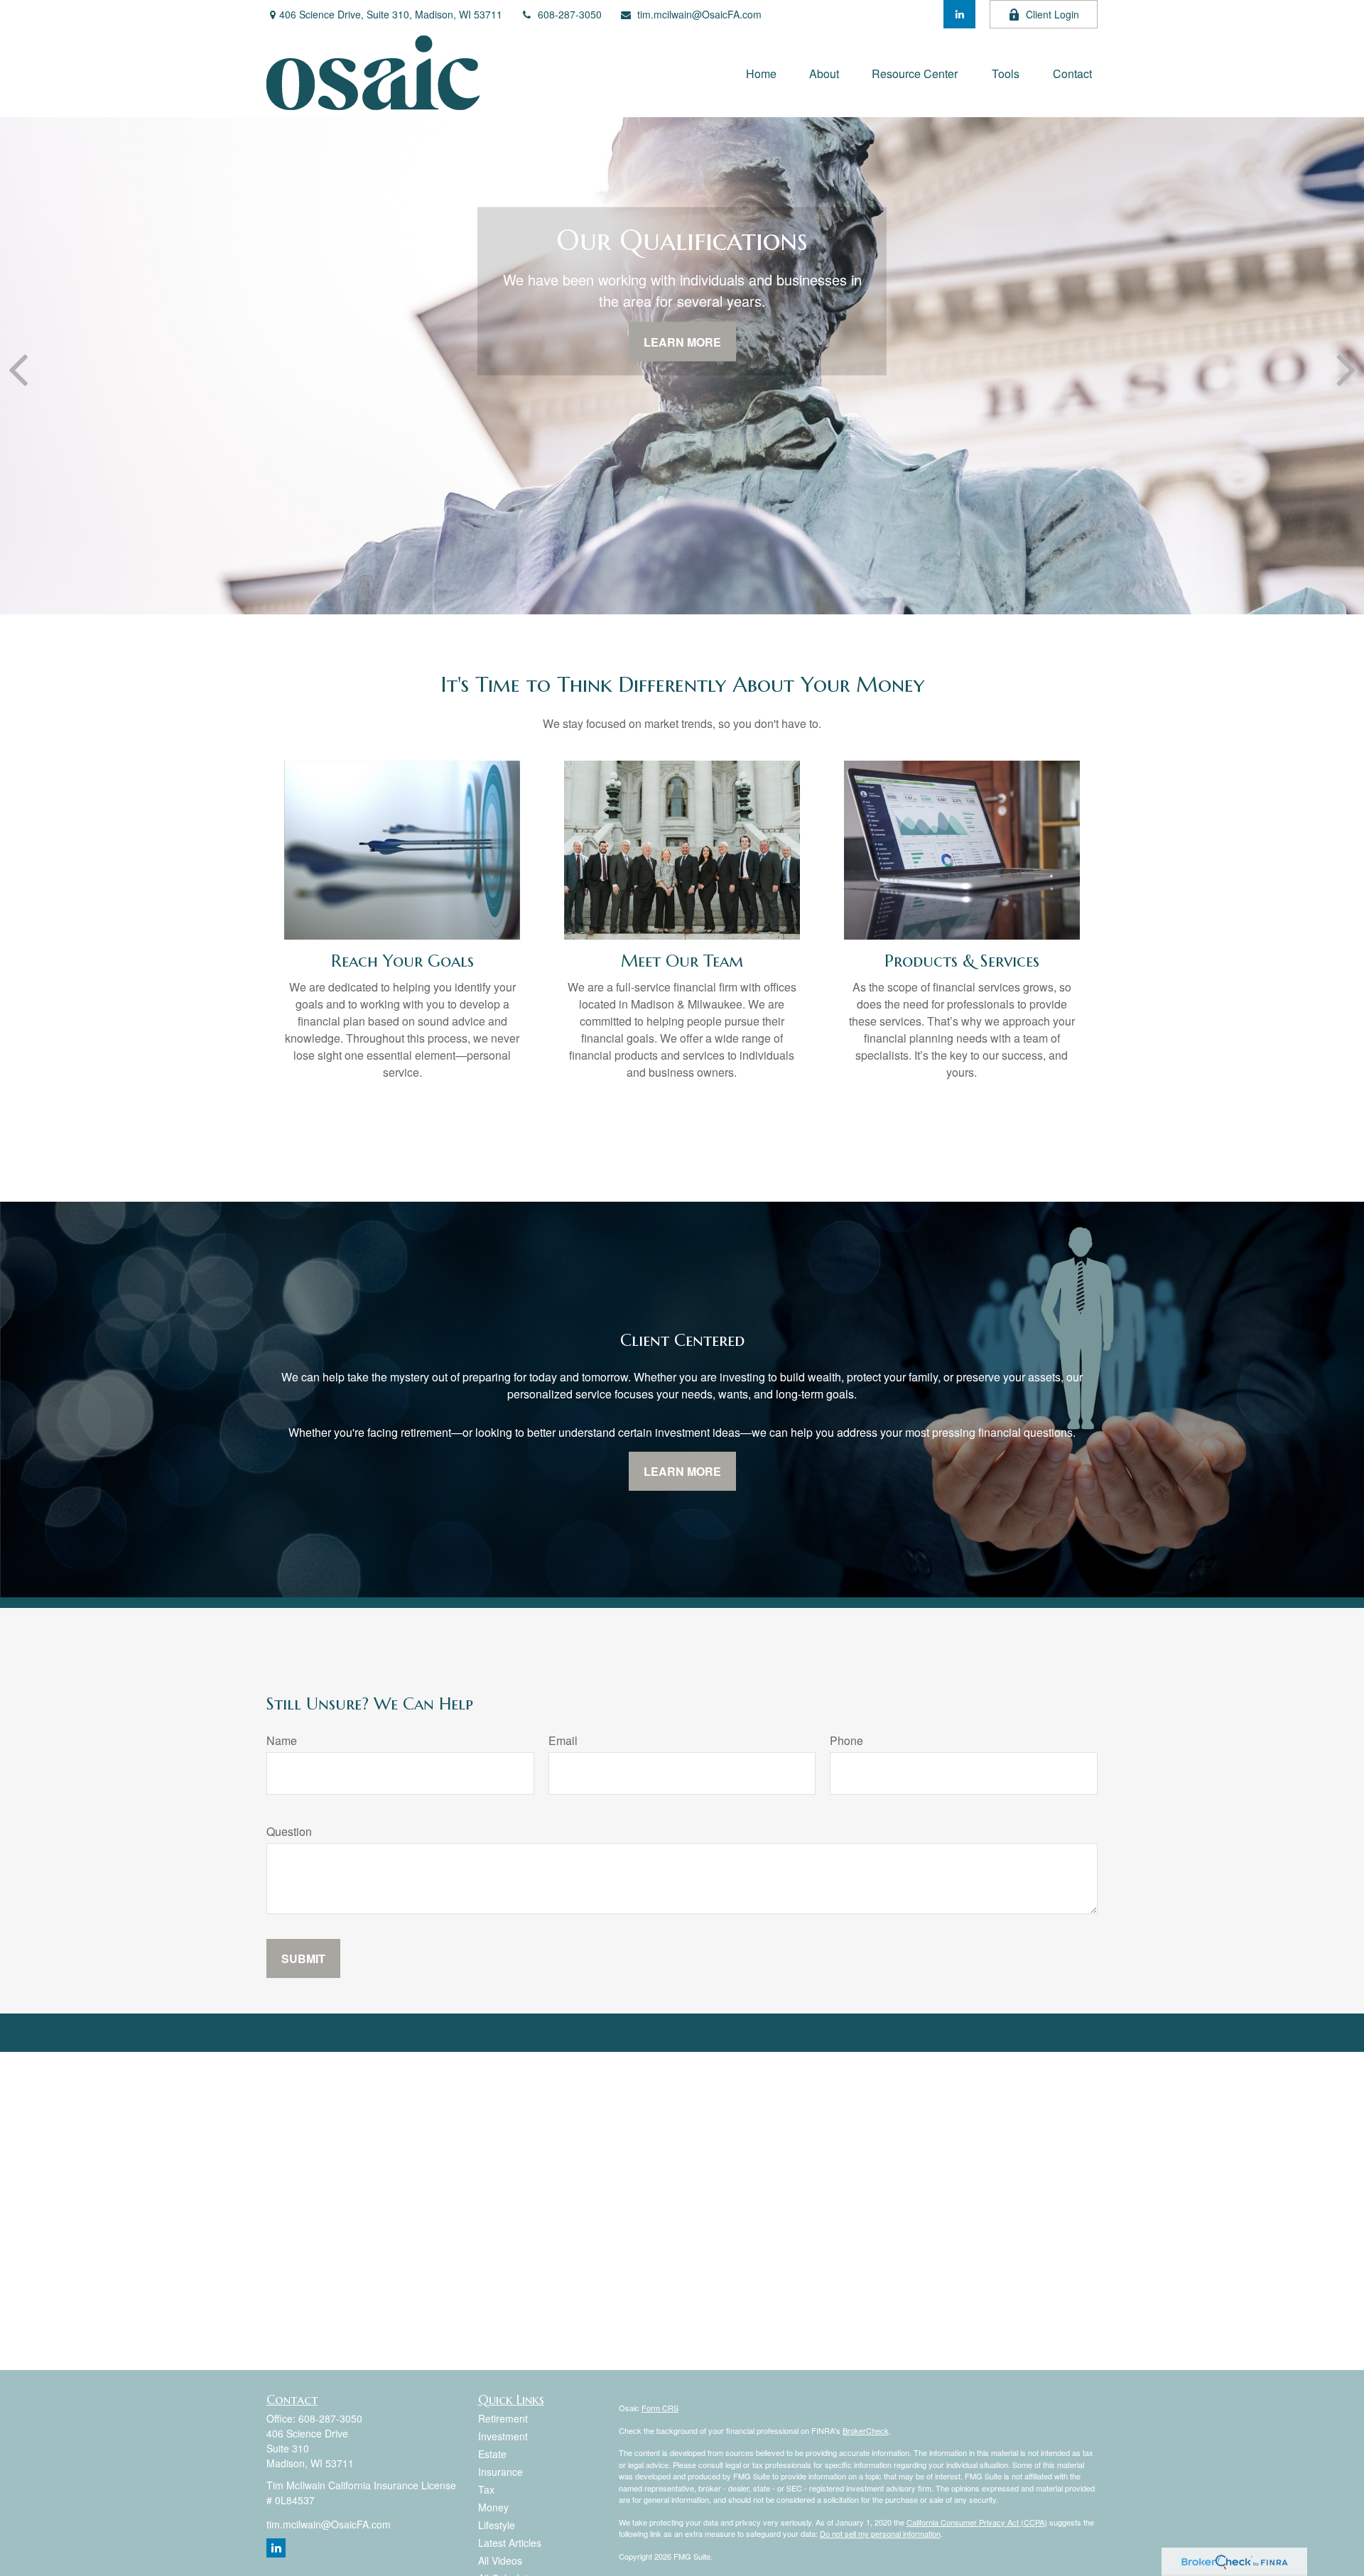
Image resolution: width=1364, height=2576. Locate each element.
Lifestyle (497, 2525)
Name (282, 1740)
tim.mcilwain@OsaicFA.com (699, 14)
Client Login (1052, 14)
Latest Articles (510, 2543)
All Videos (500, 2560)
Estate (492, 2454)
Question (289, 1831)
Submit (303, 1958)
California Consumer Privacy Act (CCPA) (977, 2522)
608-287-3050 (570, 14)
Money (493, 2507)
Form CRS (660, 2408)
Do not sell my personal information (880, 2533)
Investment (503, 2436)
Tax (486, 2489)
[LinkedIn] (959, 14)
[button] (761, 73)
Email (563, 1740)
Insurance (500, 2472)
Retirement (503, 2418)
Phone (846, 1740)
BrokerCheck (866, 2430)
